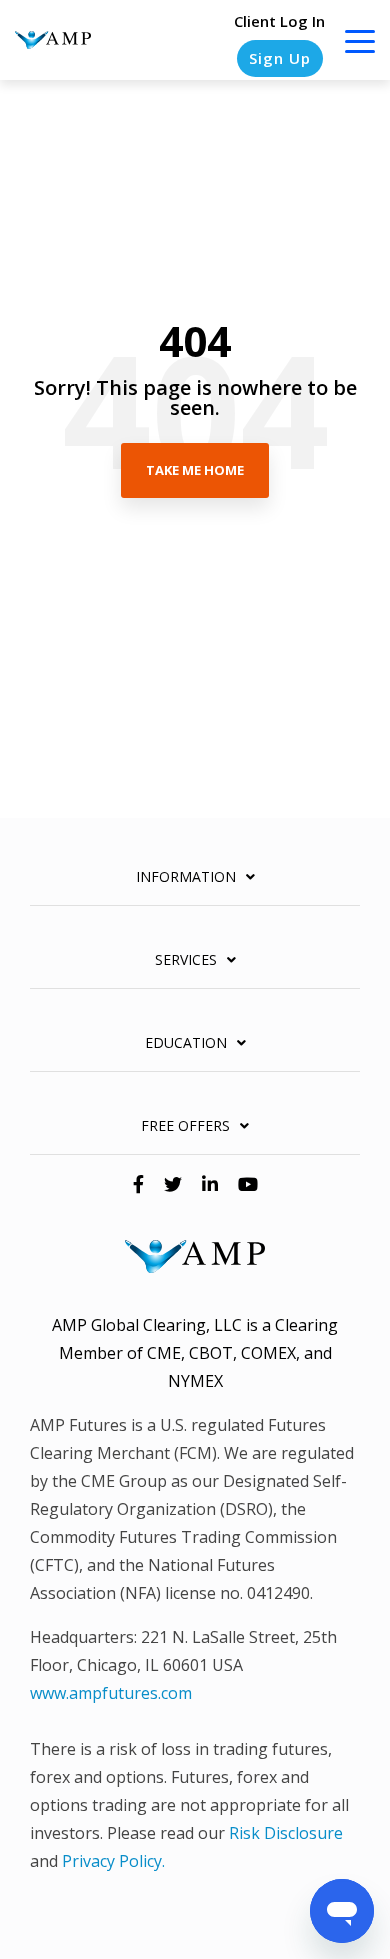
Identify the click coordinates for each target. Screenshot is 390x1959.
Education (186, 1043)
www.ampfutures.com (111, 1693)
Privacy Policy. (113, 1861)
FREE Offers (185, 1126)
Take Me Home (195, 470)
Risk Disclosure (286, 1833)
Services (186, 960)
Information (186, 877)
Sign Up (280, 58)
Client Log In (279, 21)
